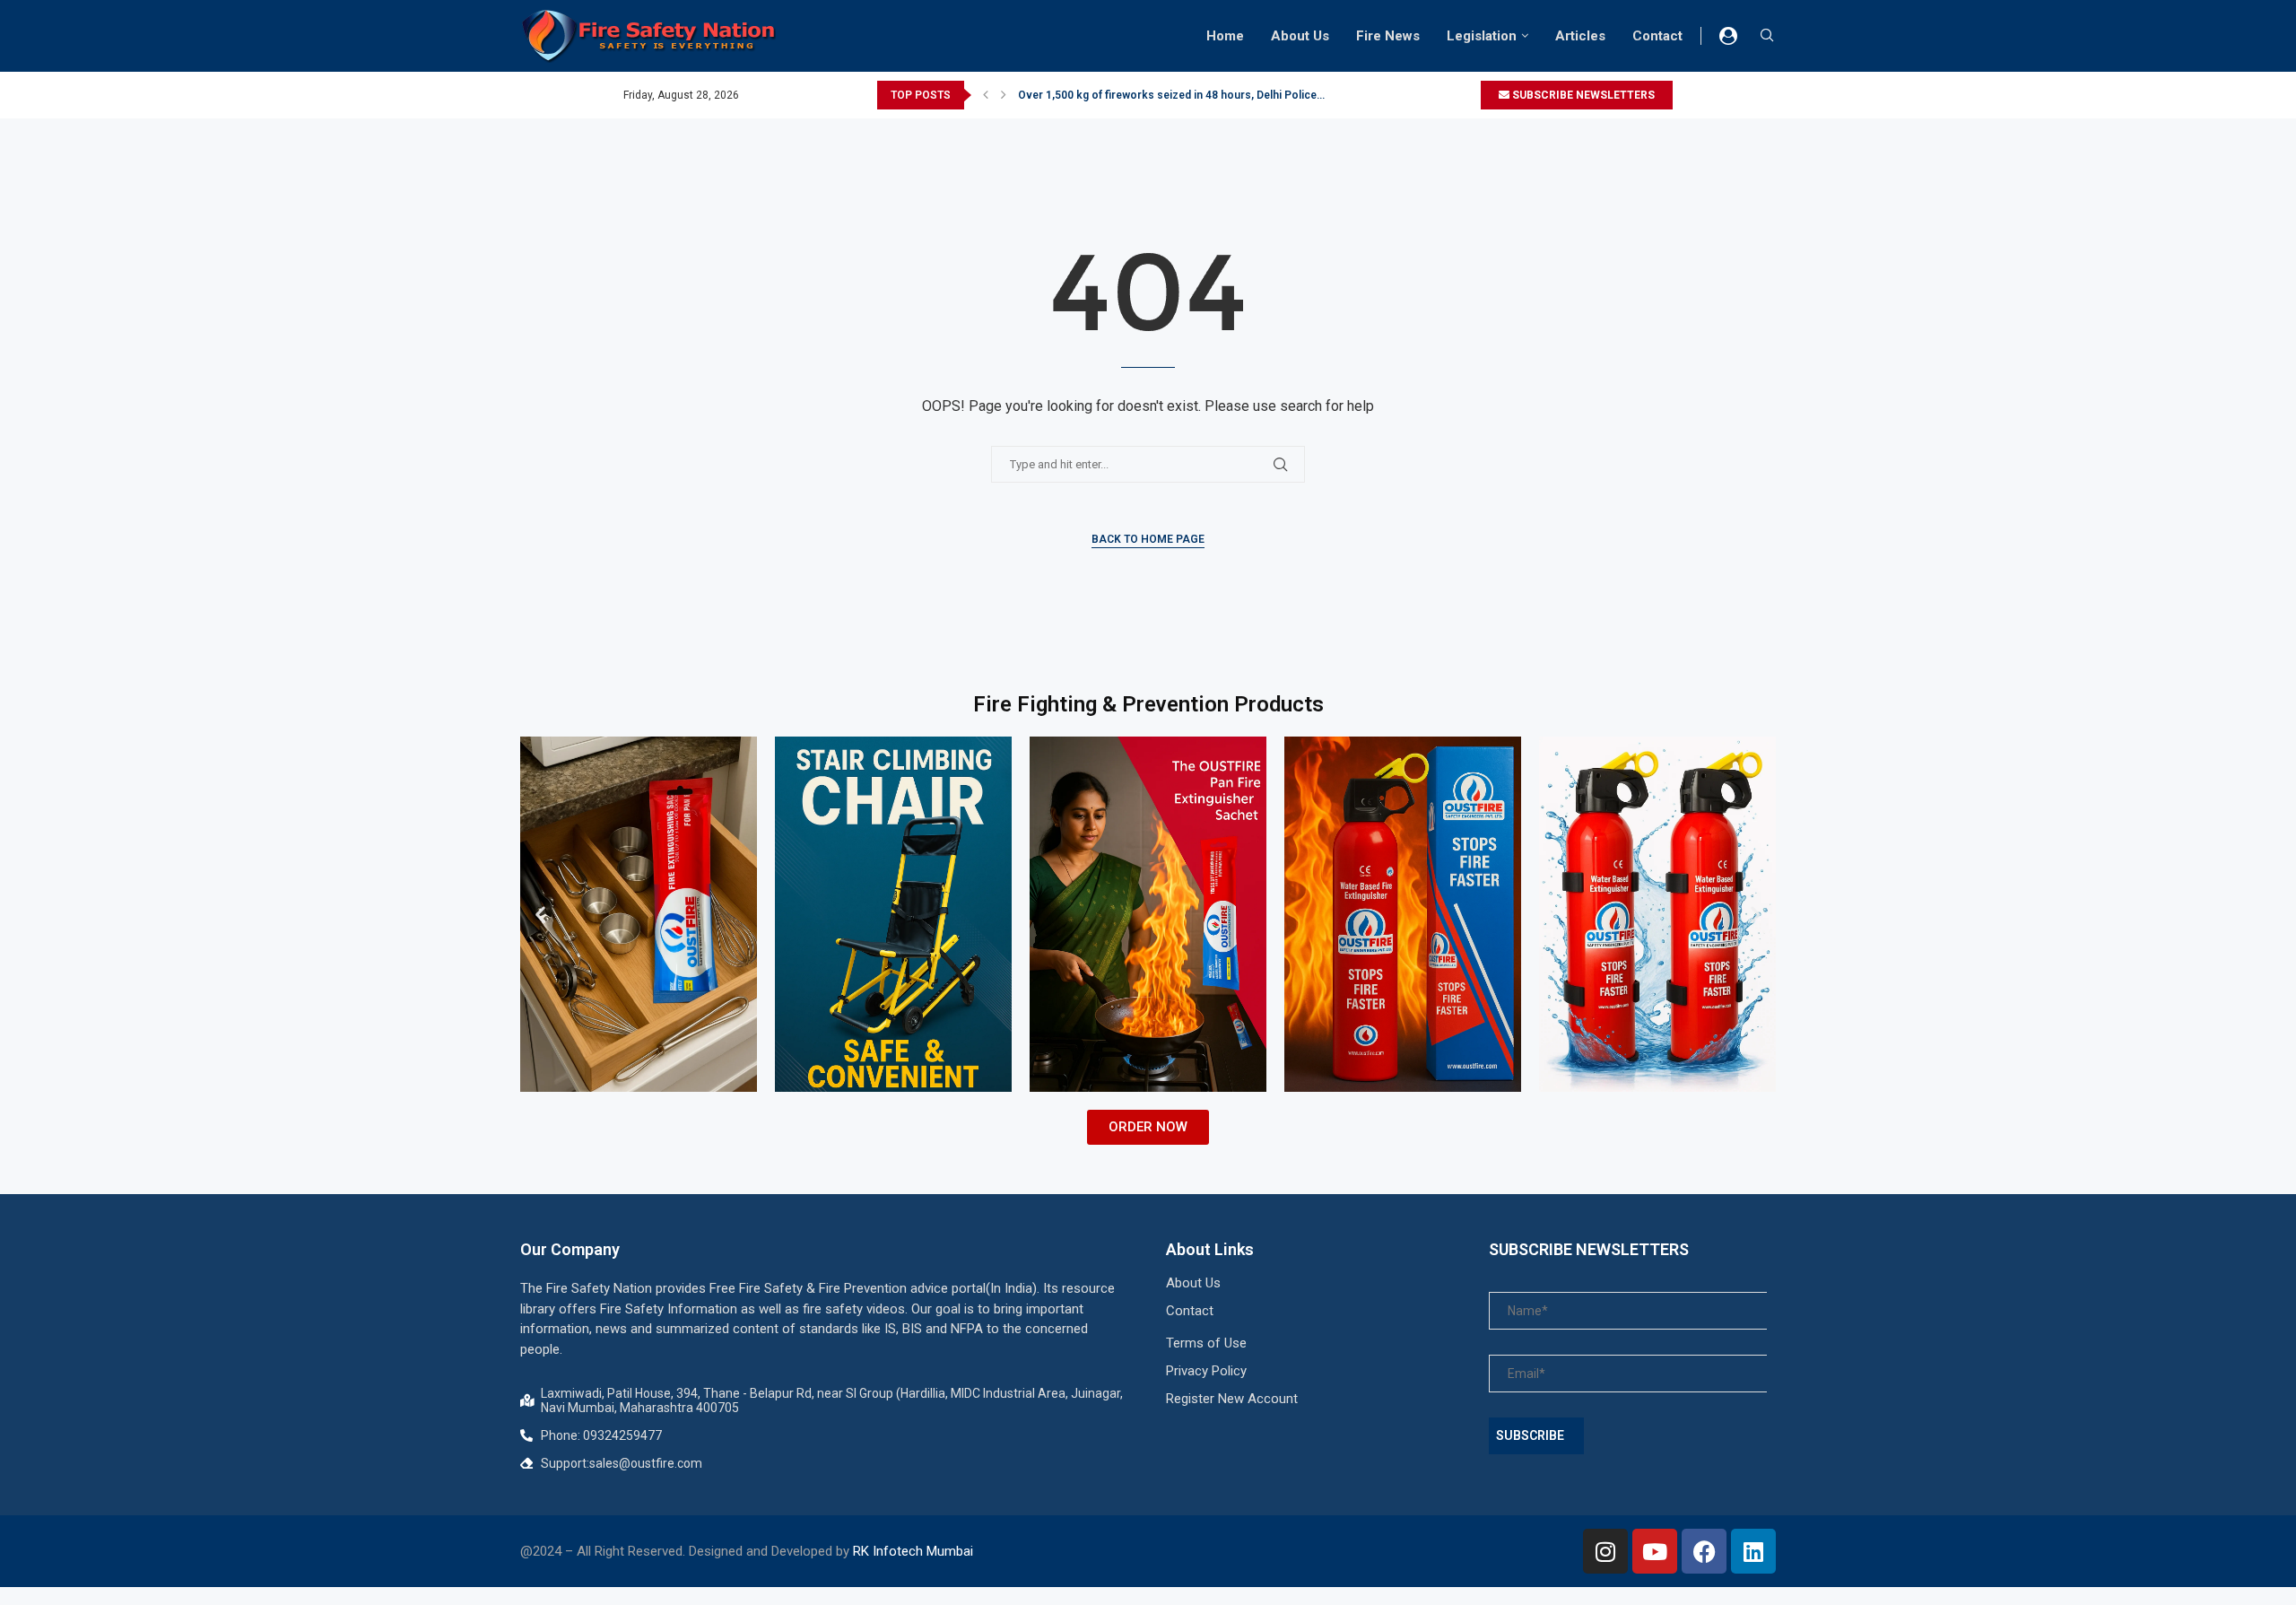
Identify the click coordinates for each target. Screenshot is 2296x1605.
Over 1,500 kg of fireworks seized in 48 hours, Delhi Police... (1171, 95)
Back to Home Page (1148, 539)
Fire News (1388, 36)
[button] (986, 95)
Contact (1657, 36)
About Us (1300, 36)
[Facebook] (1704, 1551)
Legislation (1482, 36)
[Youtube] (1655, 1551)
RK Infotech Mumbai (913, 1551)
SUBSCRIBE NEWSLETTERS (1582, 95)
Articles (1580, 36)
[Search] (1767, 36)
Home (1225, 36)
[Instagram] (1605, 1551)
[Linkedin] (1753, 1551)
